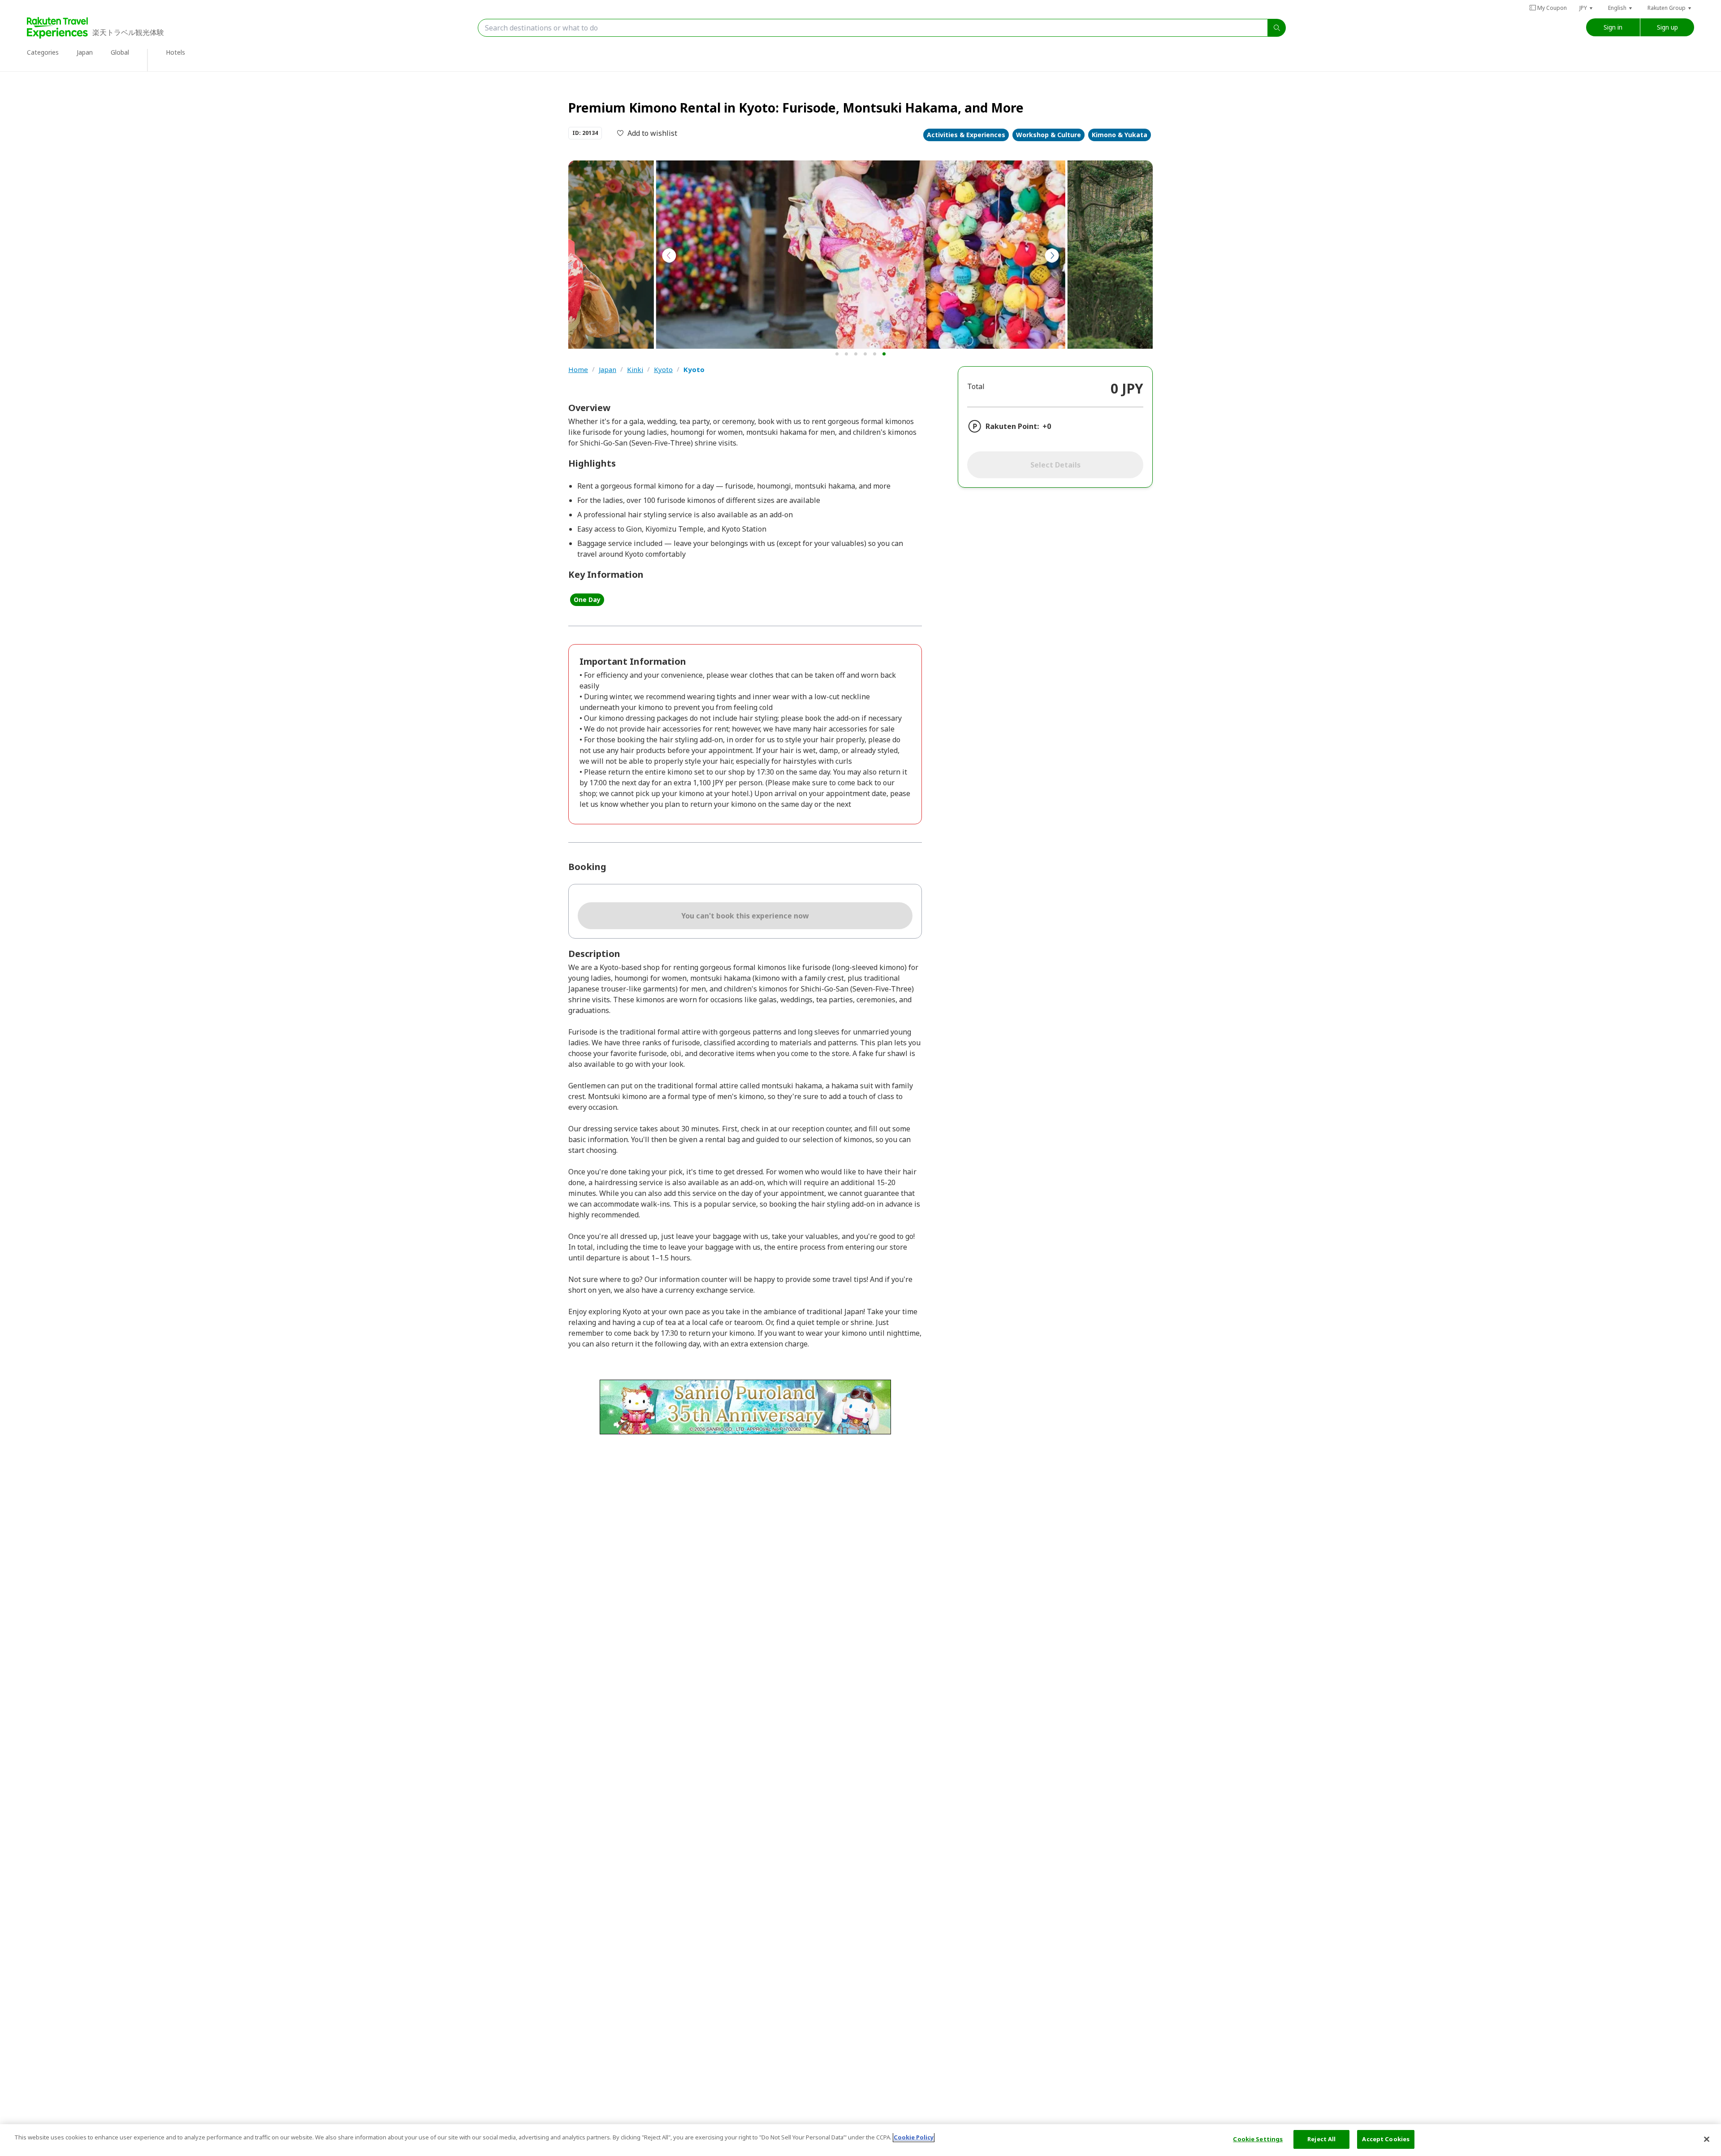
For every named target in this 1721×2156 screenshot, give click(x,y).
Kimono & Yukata (1120, 135)
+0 (1047, 426)
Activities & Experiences (966, 135)
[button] (1587, 8)
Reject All (1321, 2139)
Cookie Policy (914, 2137)
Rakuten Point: (1012, 426)
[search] (1277, 28)
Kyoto (663, 370)
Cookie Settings (1258, 2139)
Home (578, 370)
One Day (587, 600)
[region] (860, 2140)
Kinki (635, 370)
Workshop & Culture (1049, 135)
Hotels (175, 52)
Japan (608, 370)
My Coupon (1552, 8)
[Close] (1707, 2139)
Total (976, 386)
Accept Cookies (1386, 2139)
